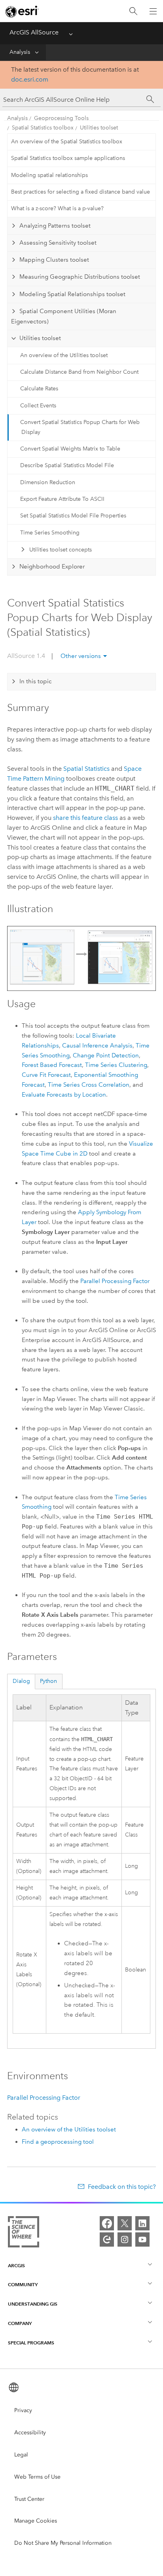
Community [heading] (23, 2284)
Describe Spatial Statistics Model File (67, 465)
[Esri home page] (22, 11)
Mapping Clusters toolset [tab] (54, 260)
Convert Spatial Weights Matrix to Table (70, 449)
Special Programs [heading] (31, 2343)
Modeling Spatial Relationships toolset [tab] (72, 294)
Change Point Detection (106, 1055)
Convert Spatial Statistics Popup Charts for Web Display (80, 427)
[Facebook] (107, 2223)
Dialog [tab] (21, 1681)
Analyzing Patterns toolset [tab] (55, 226)
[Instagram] (125, 2240)
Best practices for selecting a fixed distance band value (81, 192)
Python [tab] (48, 1681)
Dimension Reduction (48, 482)
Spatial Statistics (86, 769)
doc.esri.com (30, 79)
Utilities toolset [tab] (40, 338)
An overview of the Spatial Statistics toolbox (67, 142)
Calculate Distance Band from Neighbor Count (79, 372)
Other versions (81, 656)
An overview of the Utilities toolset (64, 355)
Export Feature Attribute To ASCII (62, 499)
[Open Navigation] (153, 11)
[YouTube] (142, 2240)
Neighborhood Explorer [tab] (52, 567)
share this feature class (85, 818)
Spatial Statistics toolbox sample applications (68, 158)
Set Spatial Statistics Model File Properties (73, 516)
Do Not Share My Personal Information (63, 2543)
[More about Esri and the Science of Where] (24, 2233)
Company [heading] (20, 2323)
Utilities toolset (99, 128)
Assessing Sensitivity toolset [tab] (58, 243)
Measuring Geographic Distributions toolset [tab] (80, 277)
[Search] (133, 11)
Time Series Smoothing (50, 533)
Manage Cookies (36, 2521)
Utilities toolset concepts (61, 550)
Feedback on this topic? (122, 2187)
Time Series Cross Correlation (89, 1085)
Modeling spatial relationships (49, 175)
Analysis (20, 52)
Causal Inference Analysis (97, 1046)
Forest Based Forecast (52, 1065)
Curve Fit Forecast (46, 1075)
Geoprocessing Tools (61, 118)
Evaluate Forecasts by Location (64, 1095)
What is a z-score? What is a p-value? (57, 208)
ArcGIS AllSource (34, 32)
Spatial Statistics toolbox (43, 128)
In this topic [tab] (36, 681)
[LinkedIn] (142, 2223)
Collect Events (38, 406)
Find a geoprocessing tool (58, 2142)
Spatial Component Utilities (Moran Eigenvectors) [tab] (64, 316)
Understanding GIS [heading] (33, 2304)
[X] (125, 2223)
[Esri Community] (107, 2240)
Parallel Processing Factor (115, 1281)
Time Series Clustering (116, 1065)
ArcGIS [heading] (16, 2265)
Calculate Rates (39, 389)
